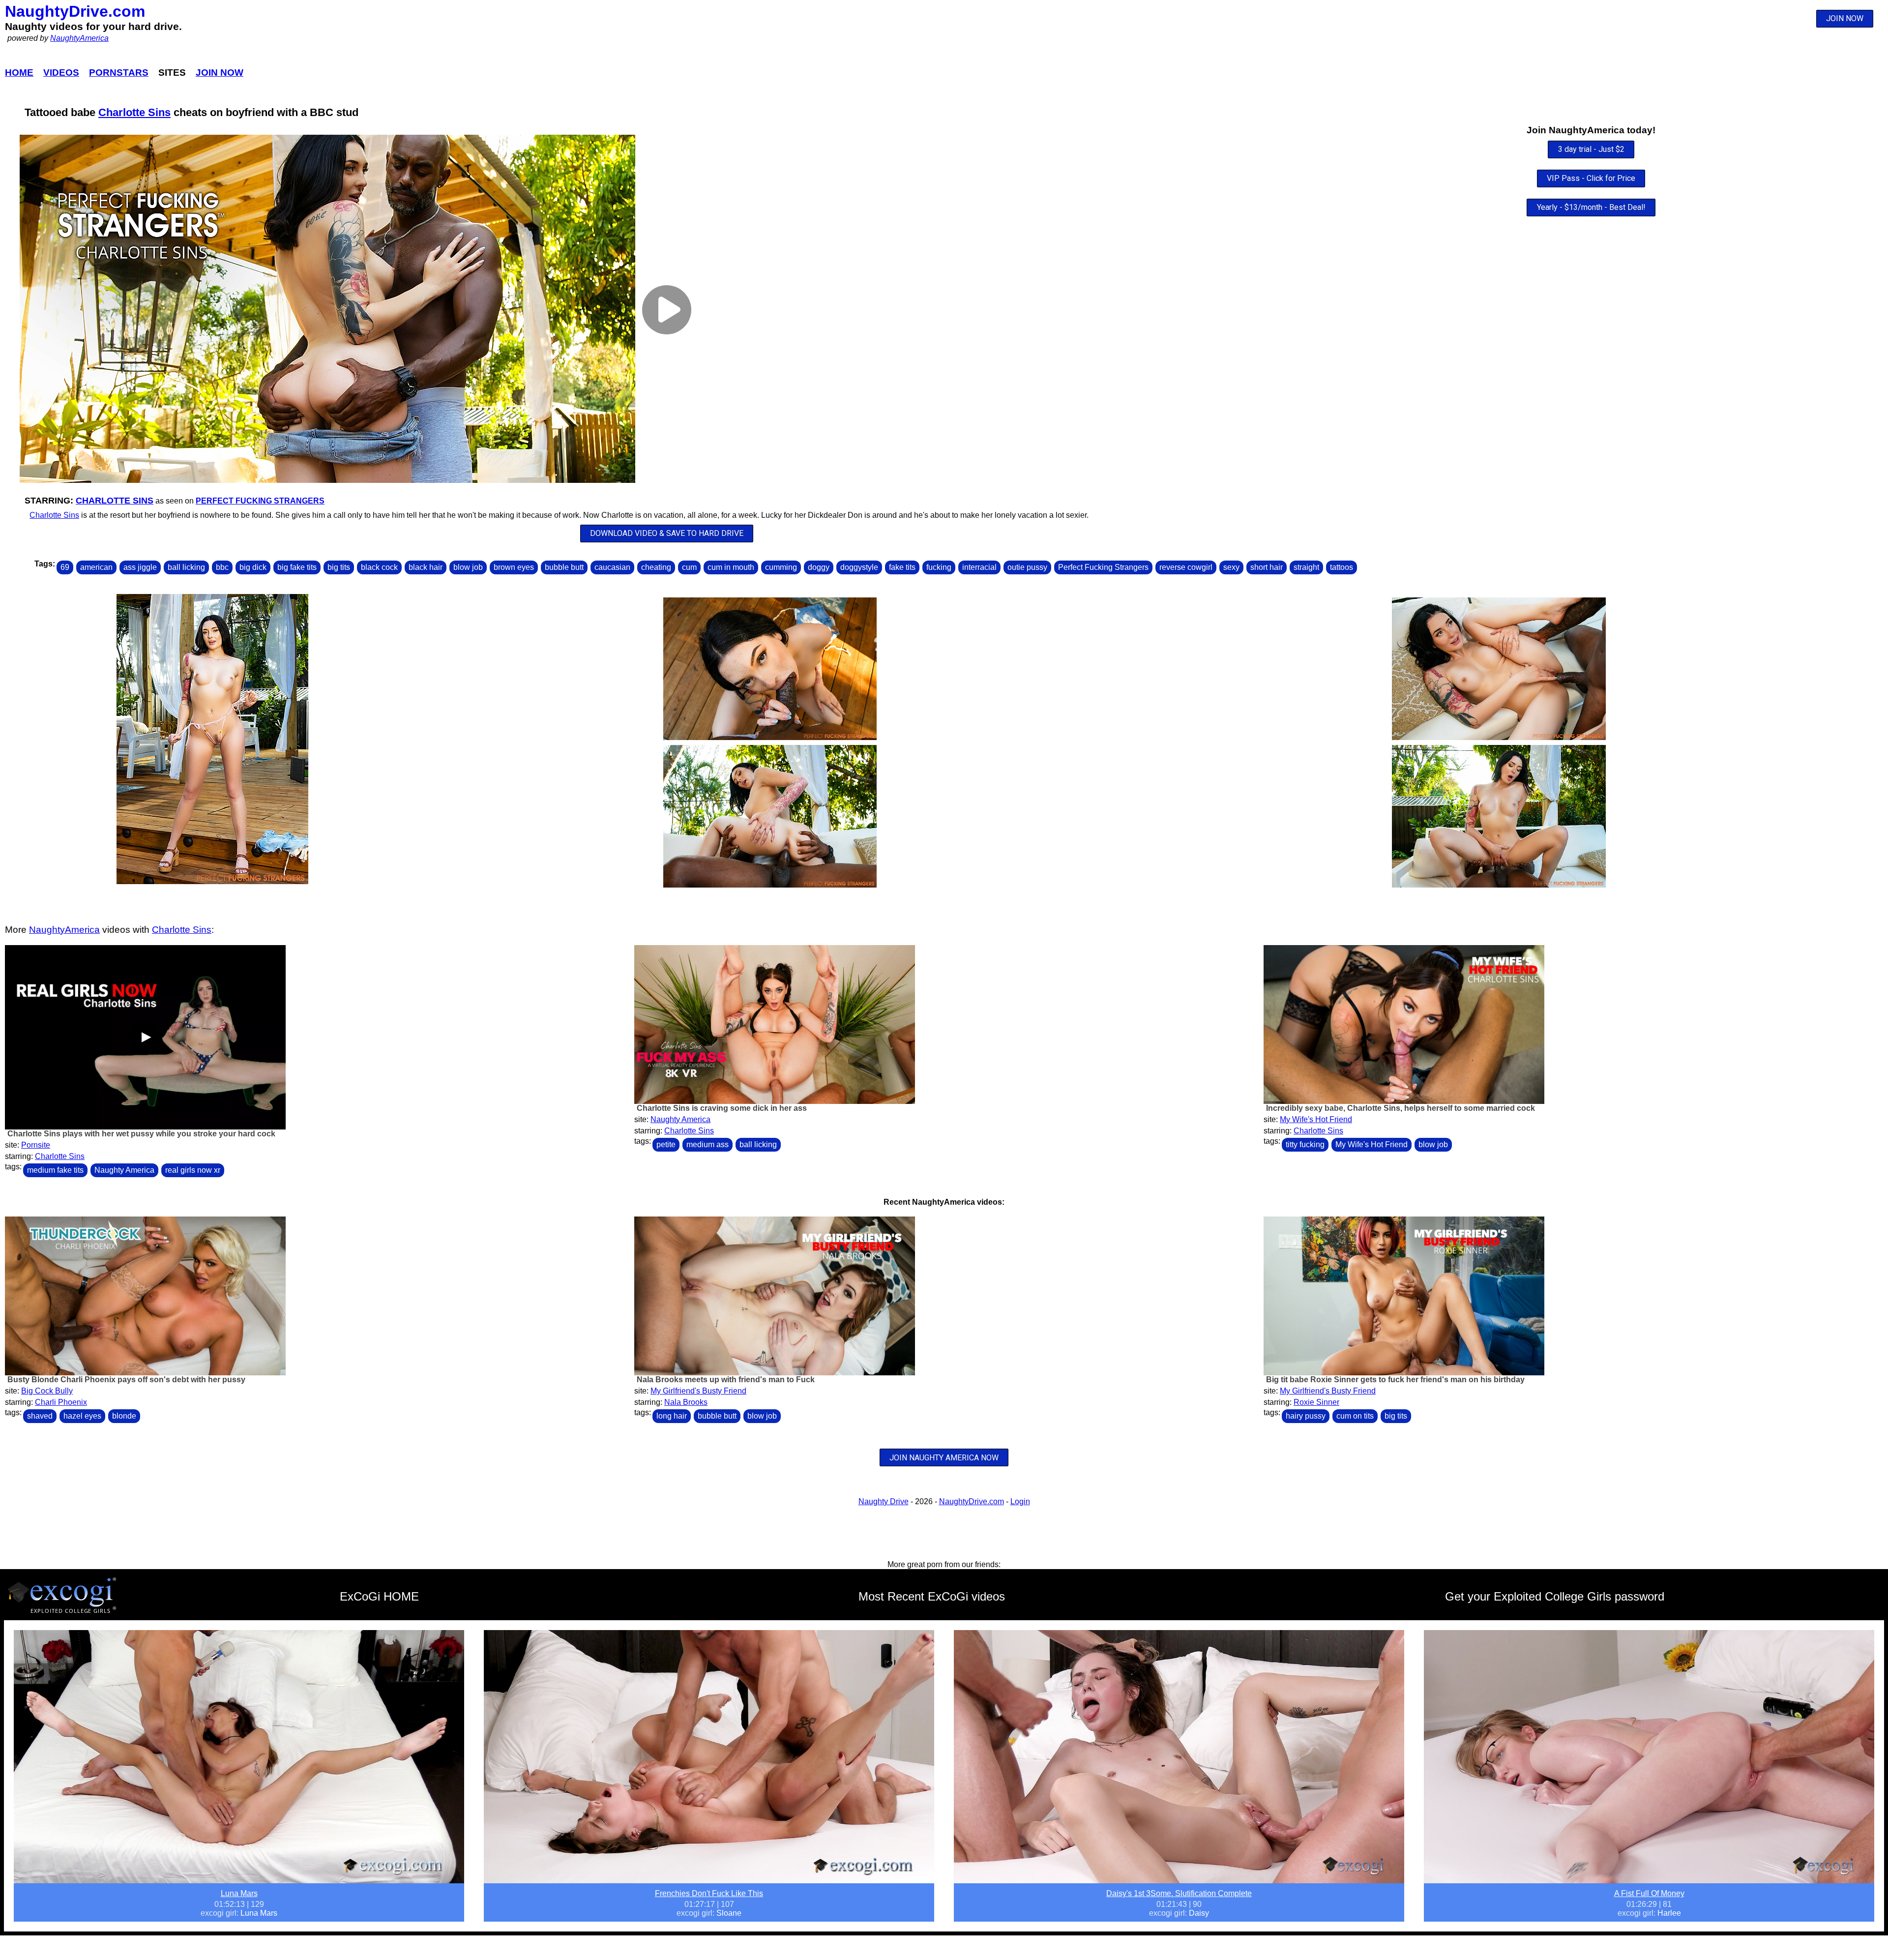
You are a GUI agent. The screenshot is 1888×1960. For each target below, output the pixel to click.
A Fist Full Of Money (1649, 1893)
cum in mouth (731, 567)
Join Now (220, 73)
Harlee (1669, 1913)
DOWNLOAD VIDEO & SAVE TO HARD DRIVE (667, 533)
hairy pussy (1306, 1416)
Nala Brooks (686, 1402)
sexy (1231, 567)
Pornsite (36, 1145)
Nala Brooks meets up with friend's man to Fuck (726, 1380)
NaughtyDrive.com (75, 11)
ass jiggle (140, 567)
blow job (468, 567)
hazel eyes (82, 1416)
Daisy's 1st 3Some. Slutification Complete (1179, 1893)
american (96, 567)
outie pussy (1027, 567)
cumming (781, 567)
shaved (40, 1416)
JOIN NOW (1845, 18)
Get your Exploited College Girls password (1555, 1596)
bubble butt (564, 567)
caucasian (612, 567)
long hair (672, 1416)
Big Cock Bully (47, 1391)
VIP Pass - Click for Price (1591, 178)
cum (689, 567)
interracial (979, 567)
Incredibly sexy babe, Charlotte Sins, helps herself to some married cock (1401, 1108)
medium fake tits (55, 1170)
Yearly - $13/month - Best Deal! (1591, 207)
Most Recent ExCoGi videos (932, 1596)
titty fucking (1305, 1144)
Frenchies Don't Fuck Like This (709, 1893)
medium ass (708, 1144)
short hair (1267, 567)
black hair (426, 567)
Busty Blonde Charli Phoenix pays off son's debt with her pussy (126, 1380)
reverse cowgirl (1186, 567)
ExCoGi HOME (379, 1596)
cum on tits (1355, 1416)
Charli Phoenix (61, 1402)
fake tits (902, 567)
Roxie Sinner (1316, 1402)
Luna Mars (239, 1893)
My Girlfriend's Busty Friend (698, 1391)
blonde (124, 1416)
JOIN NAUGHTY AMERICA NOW (944, 1458)
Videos (61, 73)
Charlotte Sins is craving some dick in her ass (722, 1108)
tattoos (1342, 567)
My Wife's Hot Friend (1316, 1119)
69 (65, 567)
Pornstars (119, 73)
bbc (222, 567)
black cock (379, 567)
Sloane (729, 1913)
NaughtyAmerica (79, 38)
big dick (253, 567)
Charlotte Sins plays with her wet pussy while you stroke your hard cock (141, 1134)
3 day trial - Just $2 (1591, 149)
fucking (939, 567)
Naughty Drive (884, 1501)
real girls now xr (193, 1170)
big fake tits (297, 567)
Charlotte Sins (134, 112)
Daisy (1199, 1913)
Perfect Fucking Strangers (260, 501)
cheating (656, 567)
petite (666, 1144)
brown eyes (514, 567)
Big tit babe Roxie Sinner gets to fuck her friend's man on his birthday (1395, 1380)
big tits (339, 567)
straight (1306, 567)
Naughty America (124, 1170)
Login (1020, 1501)
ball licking (186, 567)
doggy (819, 567)
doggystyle (859, 567)
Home (19, 73)
